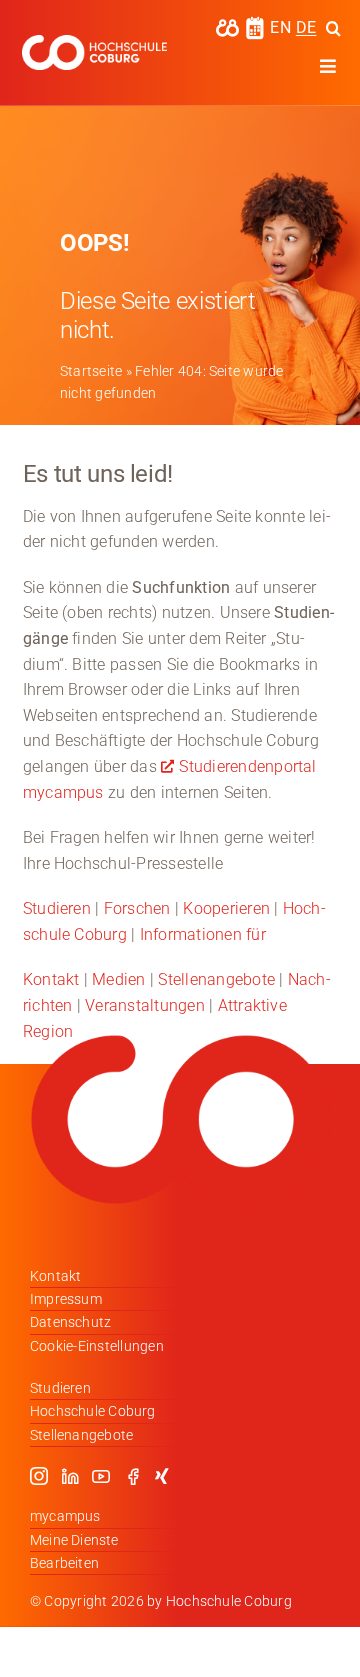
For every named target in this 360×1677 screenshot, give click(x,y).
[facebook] (133, 1476)
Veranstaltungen (145, 1005)
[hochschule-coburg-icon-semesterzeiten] (255, 23)
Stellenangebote (216, 979)
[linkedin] (70, 1476)
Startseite (91, 371)
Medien (118, 979)
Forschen (137, 908)
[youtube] (101, 1476)
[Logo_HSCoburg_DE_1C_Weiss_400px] (94, 42)
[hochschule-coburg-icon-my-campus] (227, 25)
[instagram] (39, 1476)
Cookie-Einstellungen (97, 1346)
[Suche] (333, 28)
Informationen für (203, 934)
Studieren (57, 908)
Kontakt (51, 979)
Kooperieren (226, 908)
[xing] (162, 1476)
